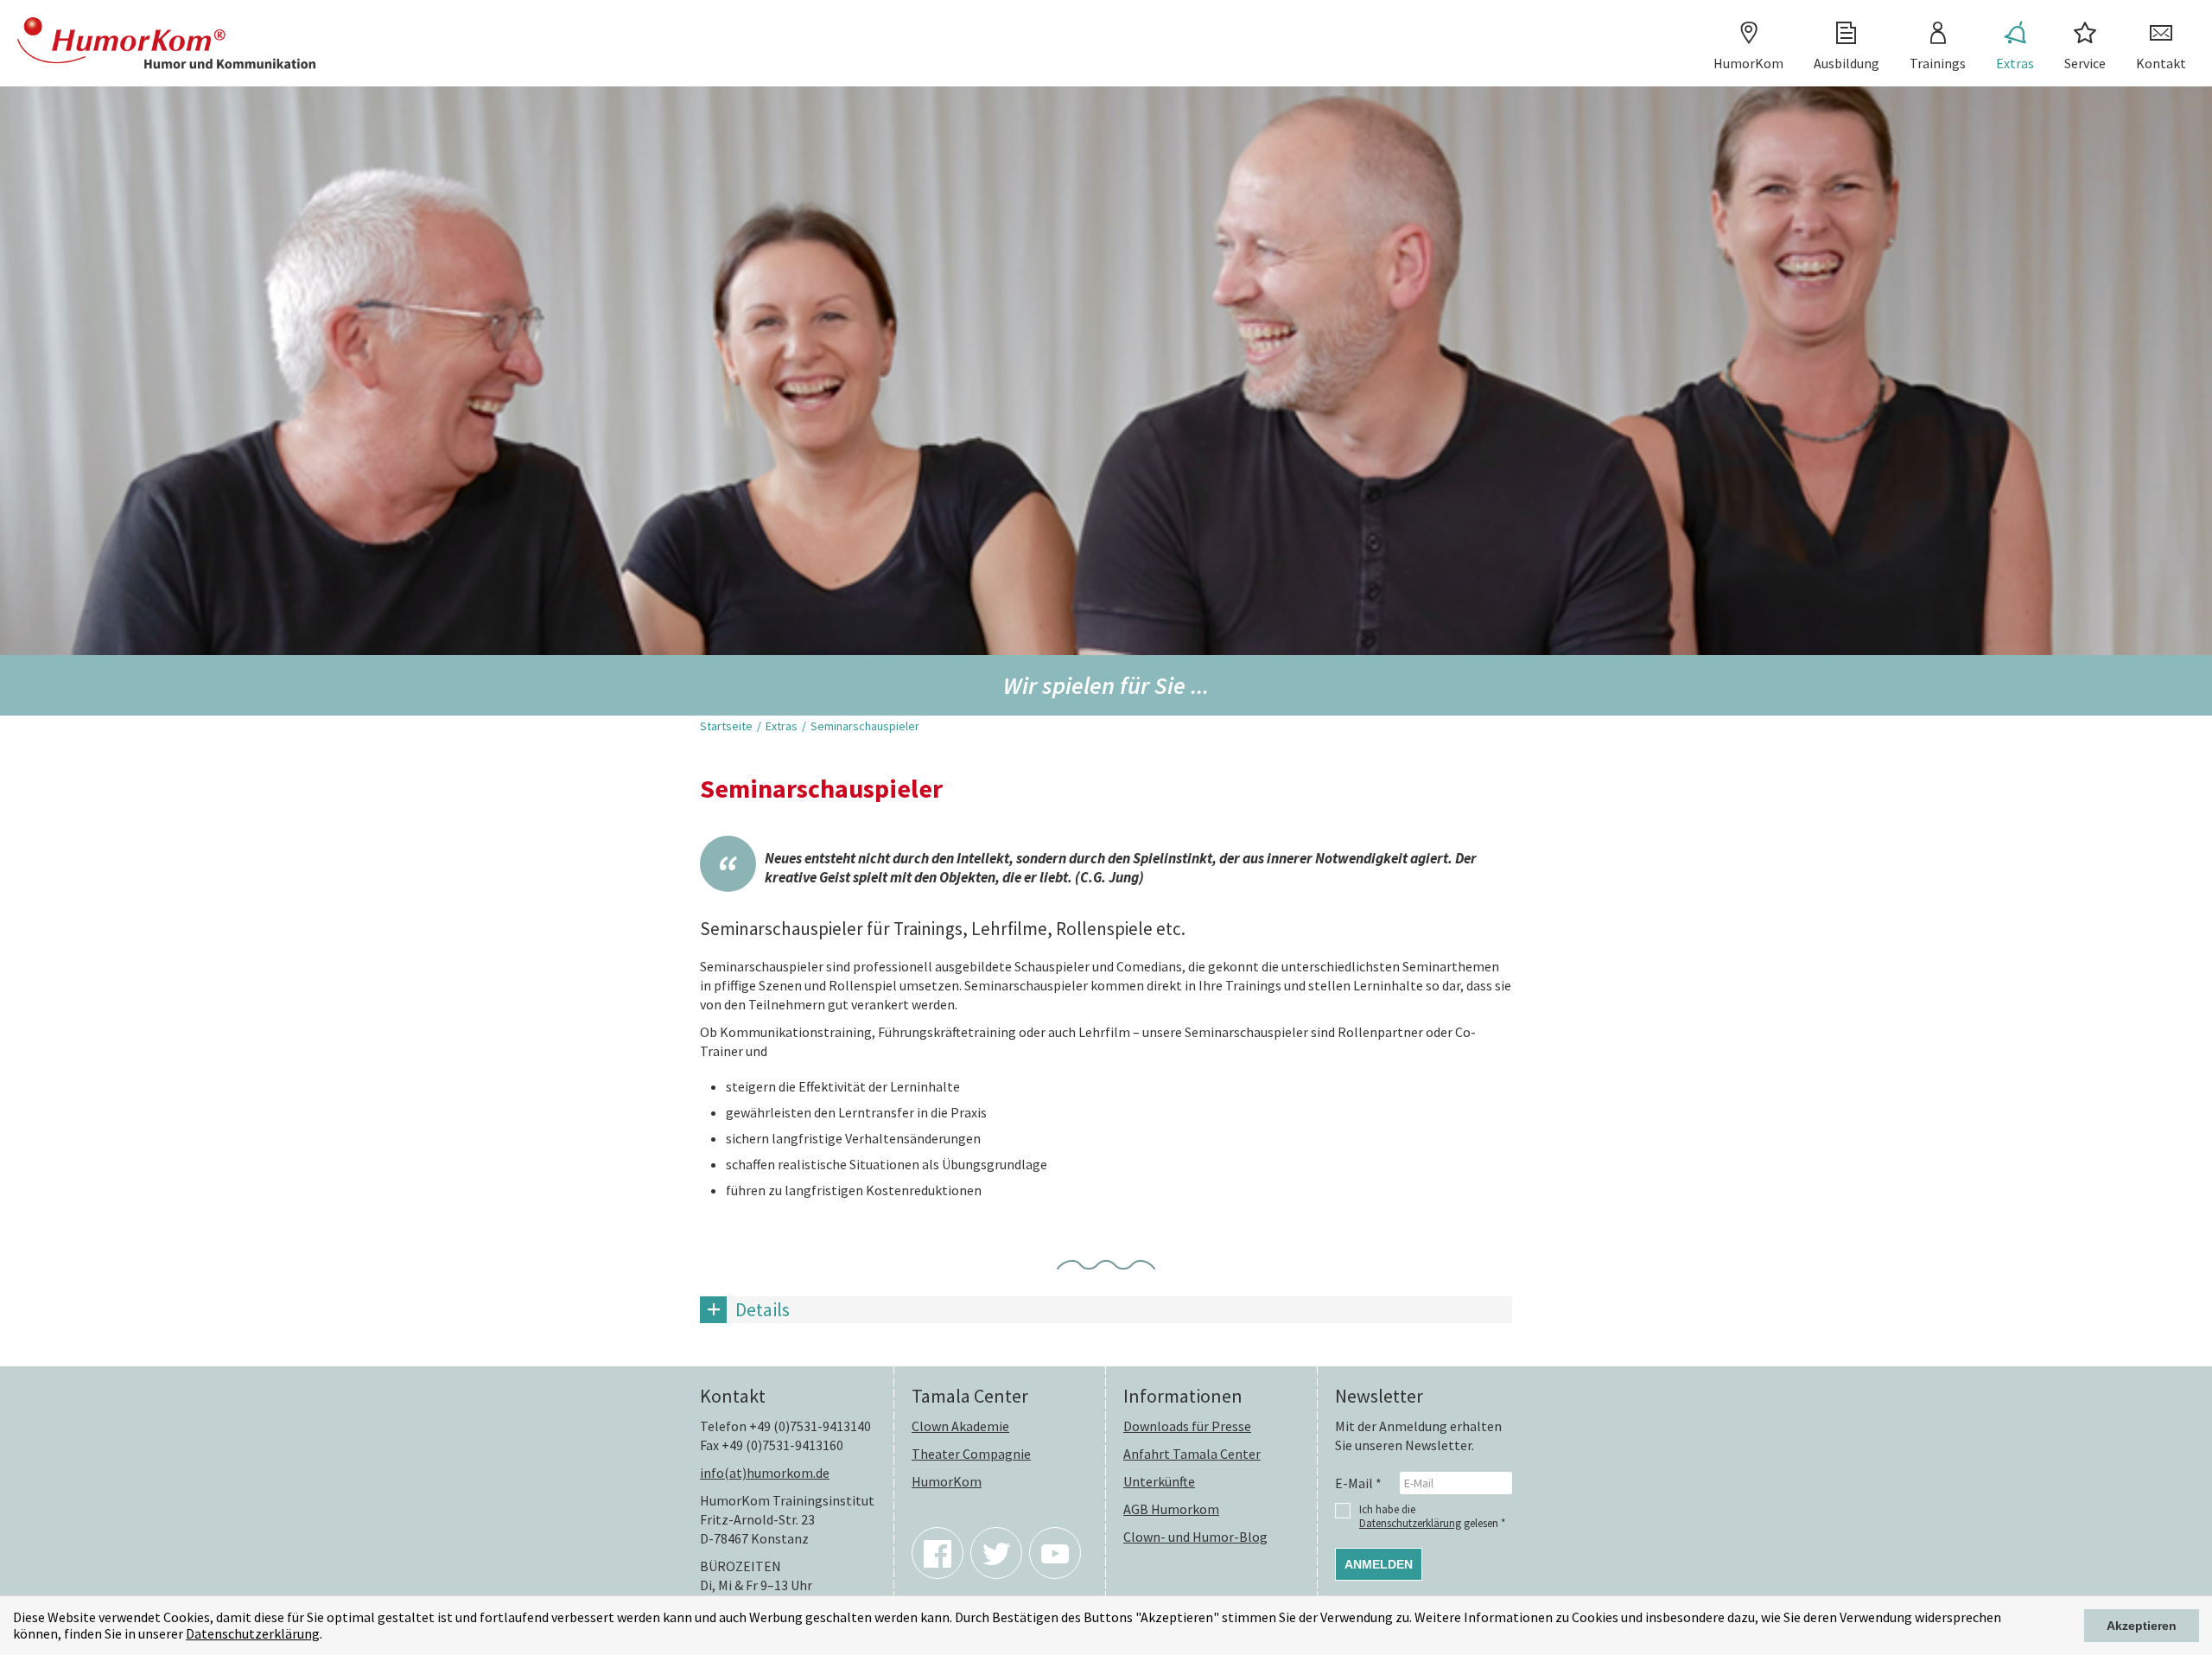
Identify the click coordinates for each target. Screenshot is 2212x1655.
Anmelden (1379, 1564)
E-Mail (1358, 1483)
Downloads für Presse (1187, 1426)
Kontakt (2161, 63)
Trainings (1938, 63)
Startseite (726, 726)
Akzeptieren (2142, 1626)
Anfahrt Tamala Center (1192, 1454)
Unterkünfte (1159, 1481)
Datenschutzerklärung (253, 1633)
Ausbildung (1847, 63)
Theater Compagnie (971, 1454)
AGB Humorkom (1171, 1509)
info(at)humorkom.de (765, 1473)
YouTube (1055, 1553)
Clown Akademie (960, 1426)
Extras (2015, 63)
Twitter (996, 1553)
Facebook (938, 1553)
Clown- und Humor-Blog (1195, 1537)
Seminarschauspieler (865, 726)
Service (2085, 63)
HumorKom (1748, 63)
